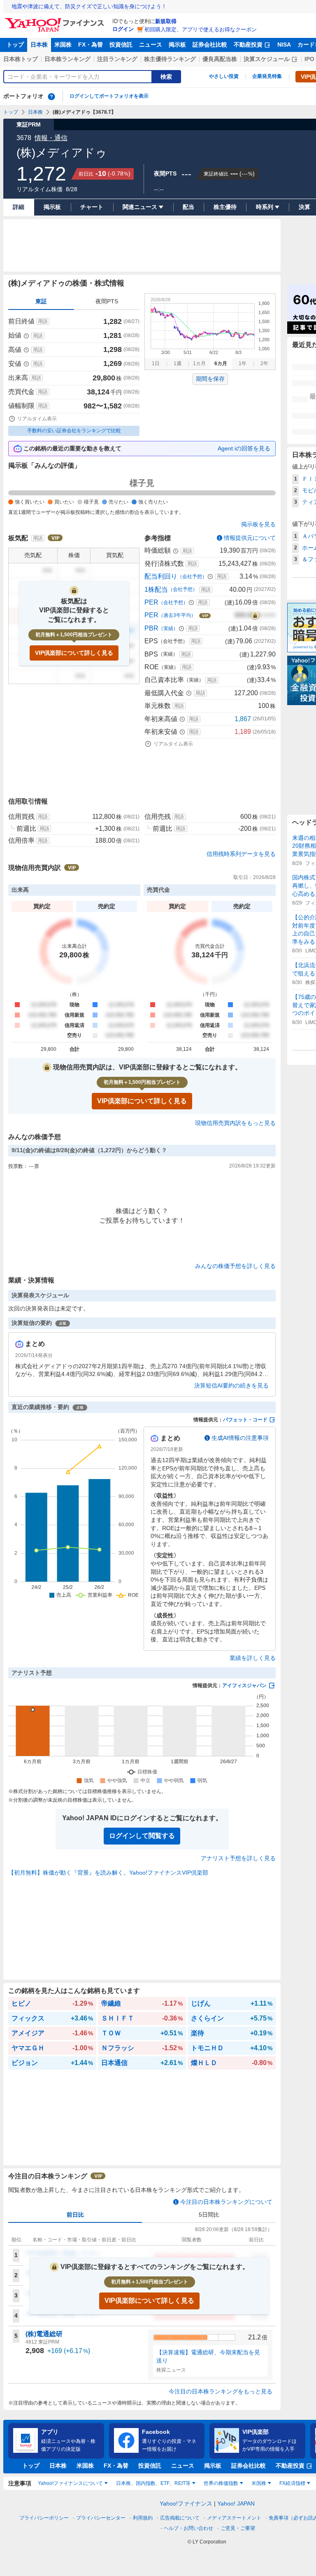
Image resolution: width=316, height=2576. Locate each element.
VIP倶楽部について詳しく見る (74, 653)
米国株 (63, 45)
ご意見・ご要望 (238, 2528)
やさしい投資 (224, 76)
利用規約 (143, 2518)
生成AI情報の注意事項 (240, 1438)
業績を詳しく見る (253, 1658)
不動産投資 (248, 45)
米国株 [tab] (259, 2483)
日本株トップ (21, 59)
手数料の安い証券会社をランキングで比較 (74, 431)
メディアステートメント (234, 2518)
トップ (15, 45)
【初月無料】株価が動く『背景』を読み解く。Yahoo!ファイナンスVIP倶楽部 (108, 1873)
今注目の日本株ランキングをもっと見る (221, 2391)
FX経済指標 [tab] (292, 2483)
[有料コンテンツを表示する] (255, 615)
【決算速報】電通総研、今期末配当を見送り (208, 2356)
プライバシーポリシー (44, 2518)
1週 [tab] (178, 363)
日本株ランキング (67, 59)
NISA (284, 45)
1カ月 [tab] (199, 363)
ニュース (151, 45)
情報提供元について (250, 538)
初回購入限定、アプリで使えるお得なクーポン (201, 29)
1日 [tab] (156, 363)
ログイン (123, 29)
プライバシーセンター (101, 2518)
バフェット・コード (245, 1420)
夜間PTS (107, 301)
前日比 (75, 2215)
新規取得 (166, 21)
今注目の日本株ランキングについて (226, 2202)
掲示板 (177, 45)
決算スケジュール (267, 59)
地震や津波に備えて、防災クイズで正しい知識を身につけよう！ (89, 6)
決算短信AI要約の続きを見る (231, 1385)
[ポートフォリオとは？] (51, 96)
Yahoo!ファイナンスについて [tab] (70, 2483)
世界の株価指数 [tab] (221, 2483)
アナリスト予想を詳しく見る (238, 1858)
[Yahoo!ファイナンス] (56, 20)
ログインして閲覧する (142, 1836)
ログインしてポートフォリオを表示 (109, 96)
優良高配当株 (220, 59)
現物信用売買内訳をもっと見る (235, 1123)
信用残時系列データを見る (241, 854)
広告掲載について (180, 2518)
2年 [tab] (264, 363)
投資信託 (121, 45)
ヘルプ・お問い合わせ (188, 2528)
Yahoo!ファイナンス (186, 2503)
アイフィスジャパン (244, 1685)
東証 (41, 301)
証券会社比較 (210, 45)
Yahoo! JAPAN (236, 2503)
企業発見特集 (267, 76)
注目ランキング (117, 59)
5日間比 (209, 2215)
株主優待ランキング (170, 59)
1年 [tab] (243, 363)
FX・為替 (91, 45)
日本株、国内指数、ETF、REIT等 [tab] (153, 2483)
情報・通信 (51, 138)
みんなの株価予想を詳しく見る (235, 1266)
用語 (43, 321)
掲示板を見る (258, 524)
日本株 (39, 45)
